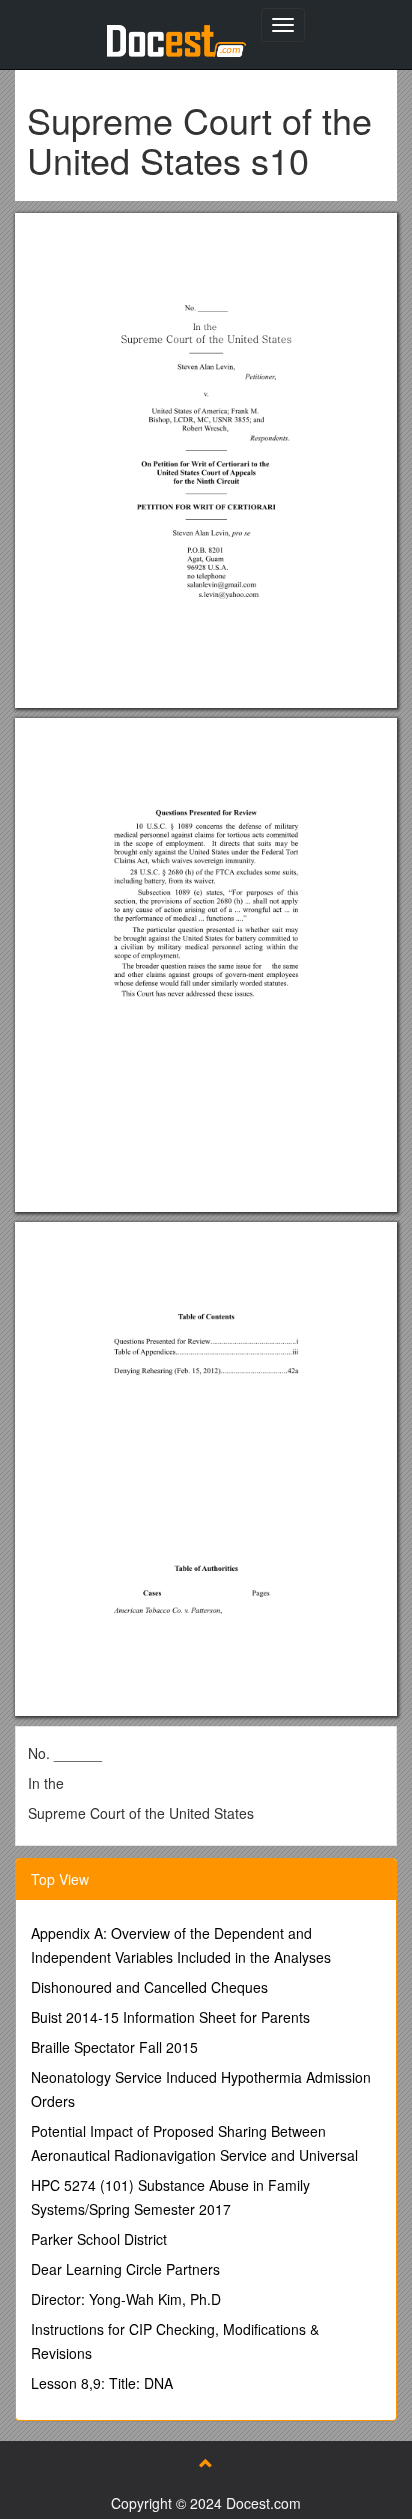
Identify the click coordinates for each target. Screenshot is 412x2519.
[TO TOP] (206, 2463)
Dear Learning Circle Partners (125, 2269)
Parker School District (99, 2239)
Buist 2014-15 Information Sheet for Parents (170, 2017)
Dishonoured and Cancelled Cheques (149, 1987)
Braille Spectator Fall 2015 (114, 2047)
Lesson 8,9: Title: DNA (102, 2383)
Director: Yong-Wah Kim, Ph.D (126, 2299)
